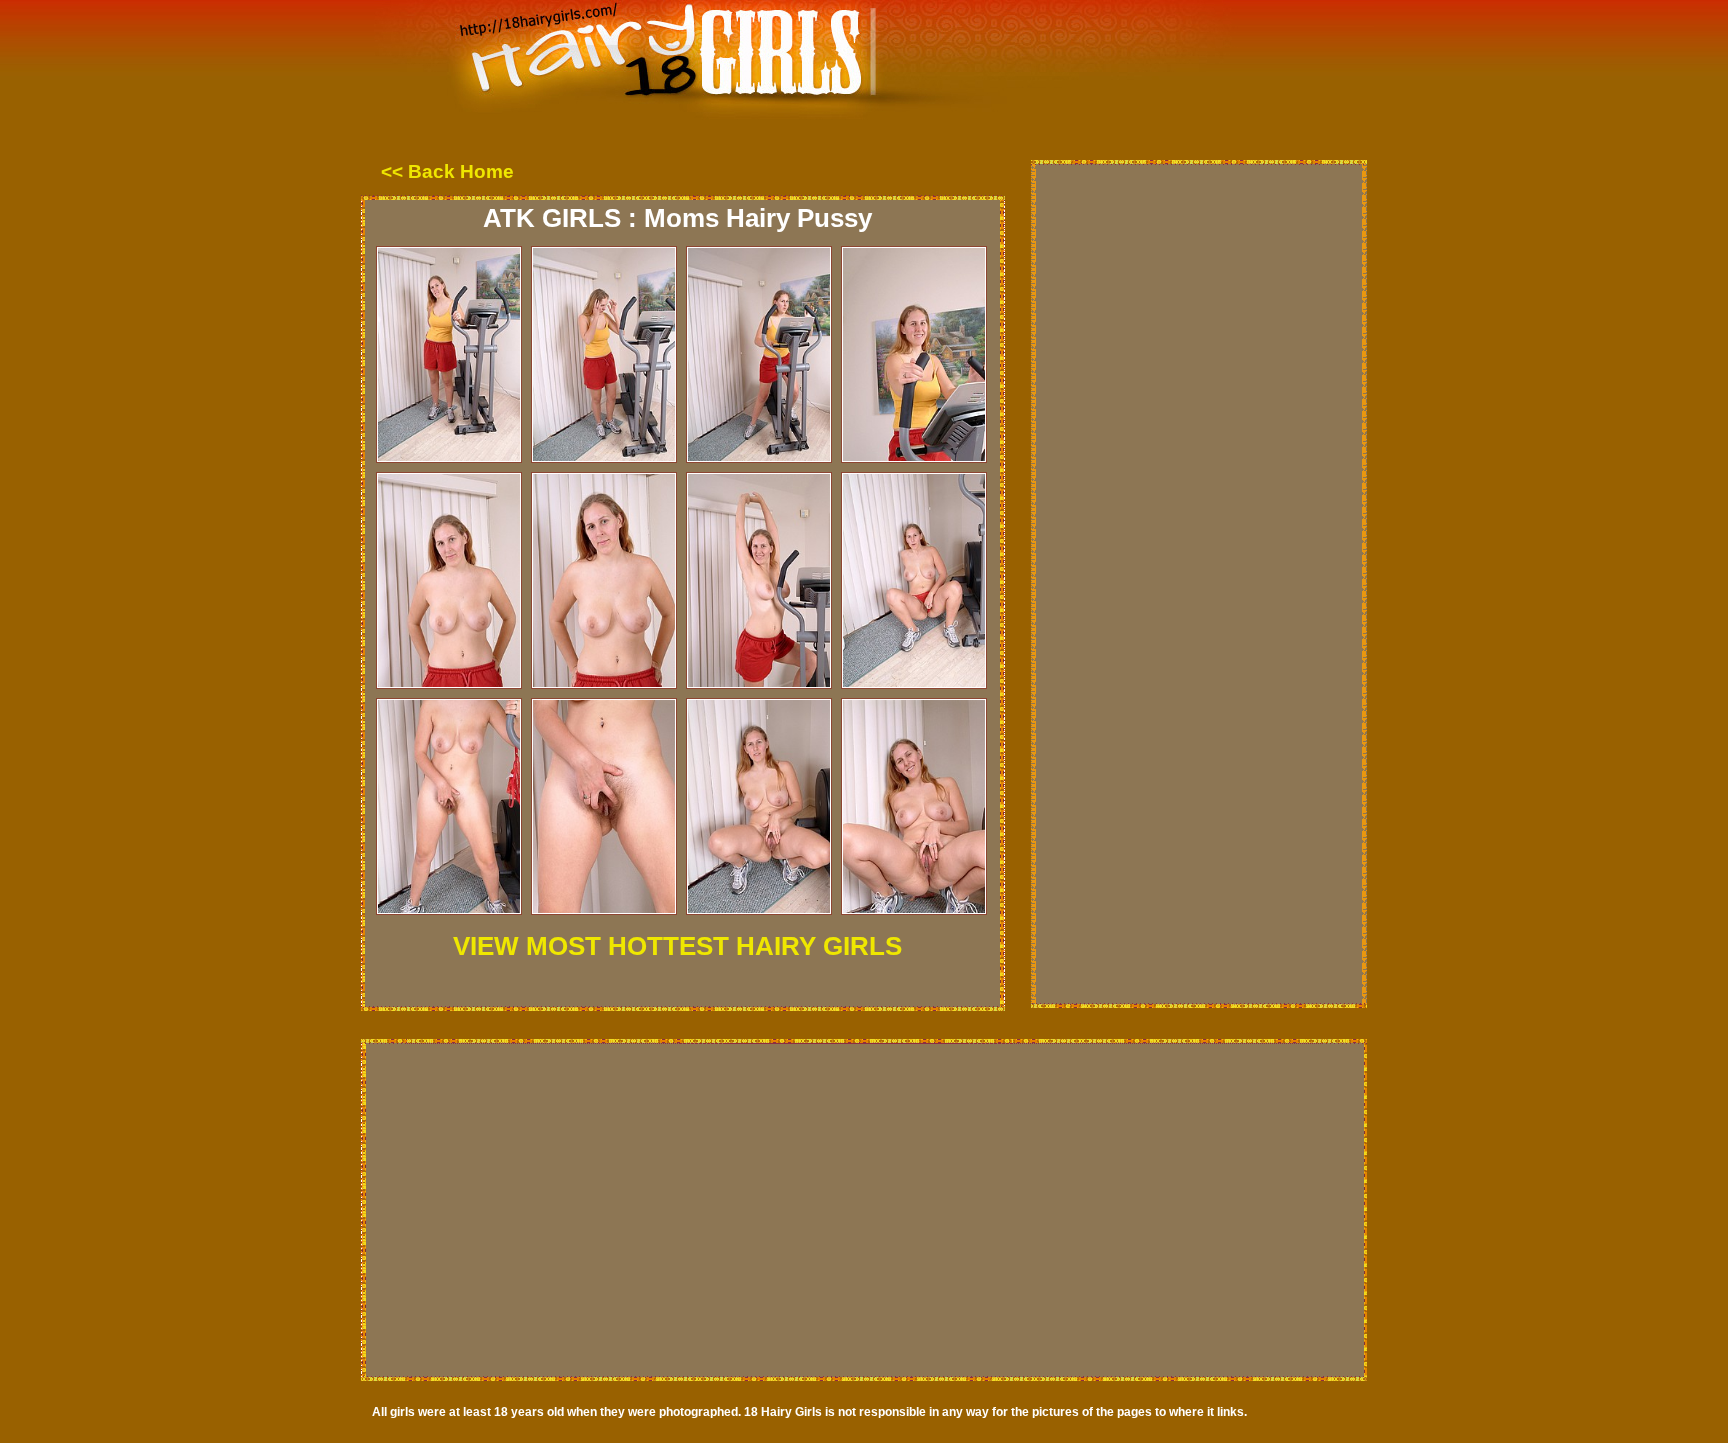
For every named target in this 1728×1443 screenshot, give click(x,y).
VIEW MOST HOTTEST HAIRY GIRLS (677, 946)
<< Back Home (447, 171)
